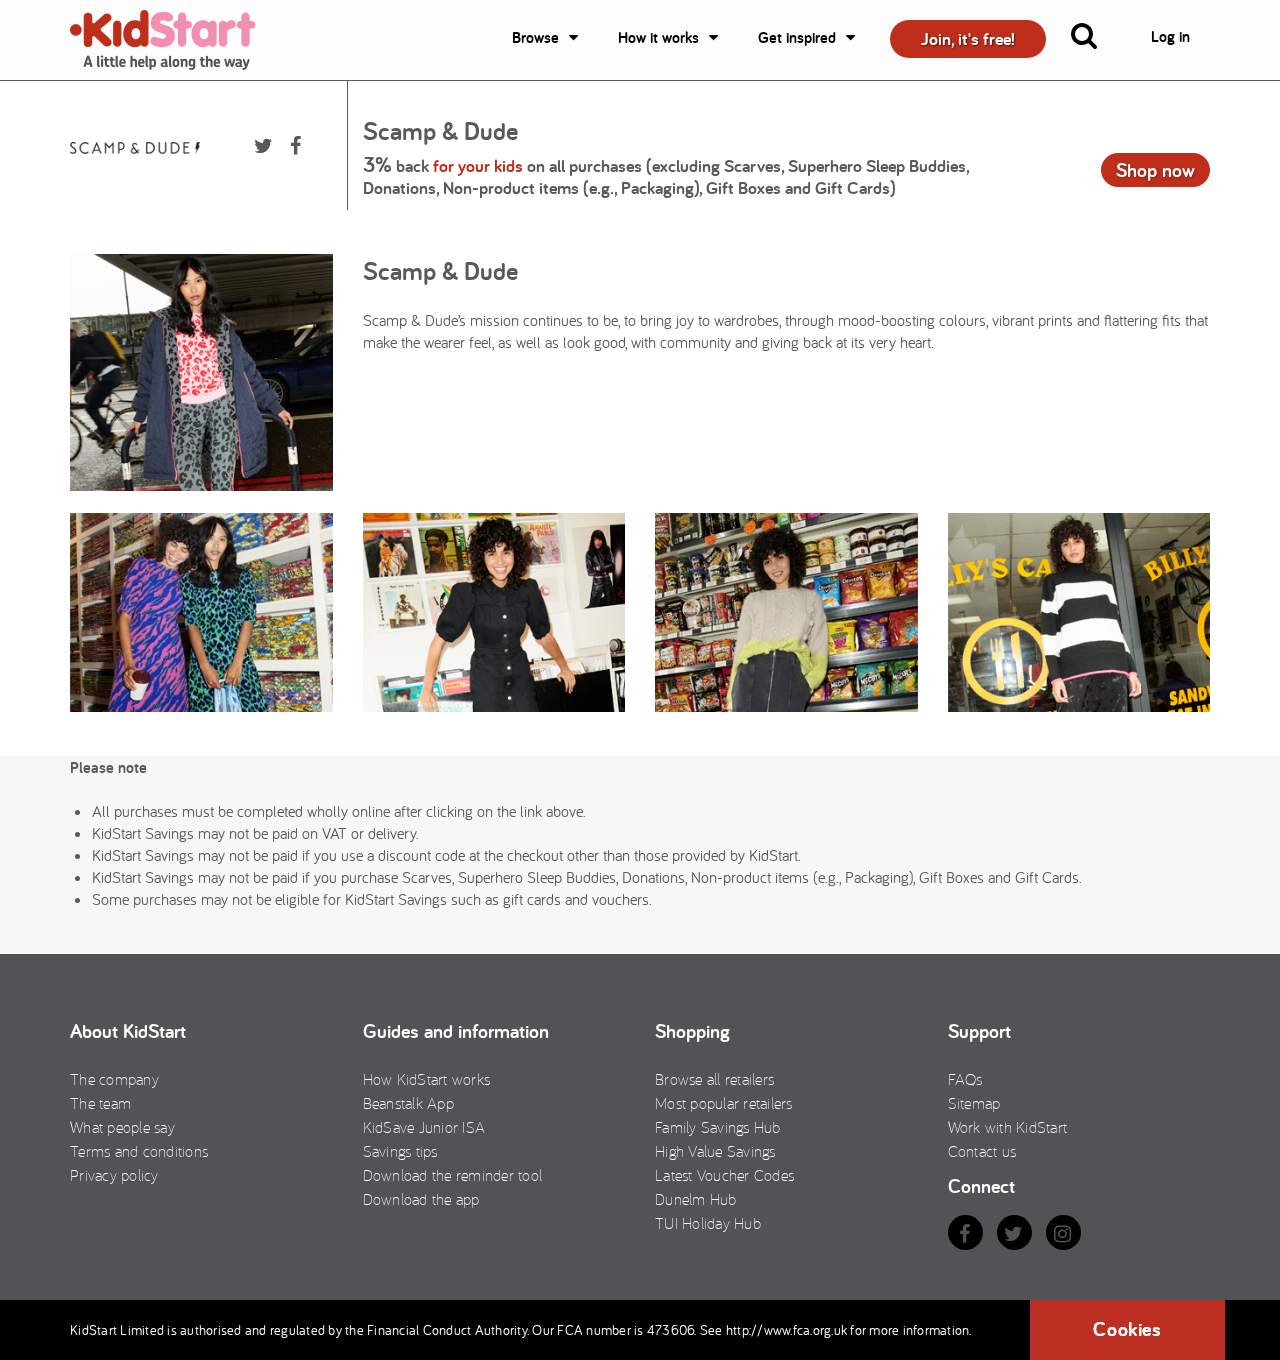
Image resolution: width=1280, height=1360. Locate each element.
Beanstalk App (408, 1103)
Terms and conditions (139, 1151)
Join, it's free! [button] (968, 38)
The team (100, 1103)
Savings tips (400, 1151)
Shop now (1155, 170)
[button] (1096, 40)
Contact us (982, 1151)
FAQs (965, 1079)
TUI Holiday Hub (708, 1223)
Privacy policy (114, 1175)
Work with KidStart (1008, 1127)
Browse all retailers (714, 1079)
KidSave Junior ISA (424, 1127)
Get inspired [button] (797, 37)
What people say (122, 1127)
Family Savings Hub (718, 1127)
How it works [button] (658, 37)
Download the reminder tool (453, 1175)
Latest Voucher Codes (724, 1175)
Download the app (421, 1199)
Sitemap (974, 1103)
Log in (1170, 36)
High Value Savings (715, 1151)
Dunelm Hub (696, 1199)
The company (114, 1079)
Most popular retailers (724, 1103)
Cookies (1127, 1329)
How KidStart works (427, 1079)
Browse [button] (535, 37)
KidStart (175, 40)
